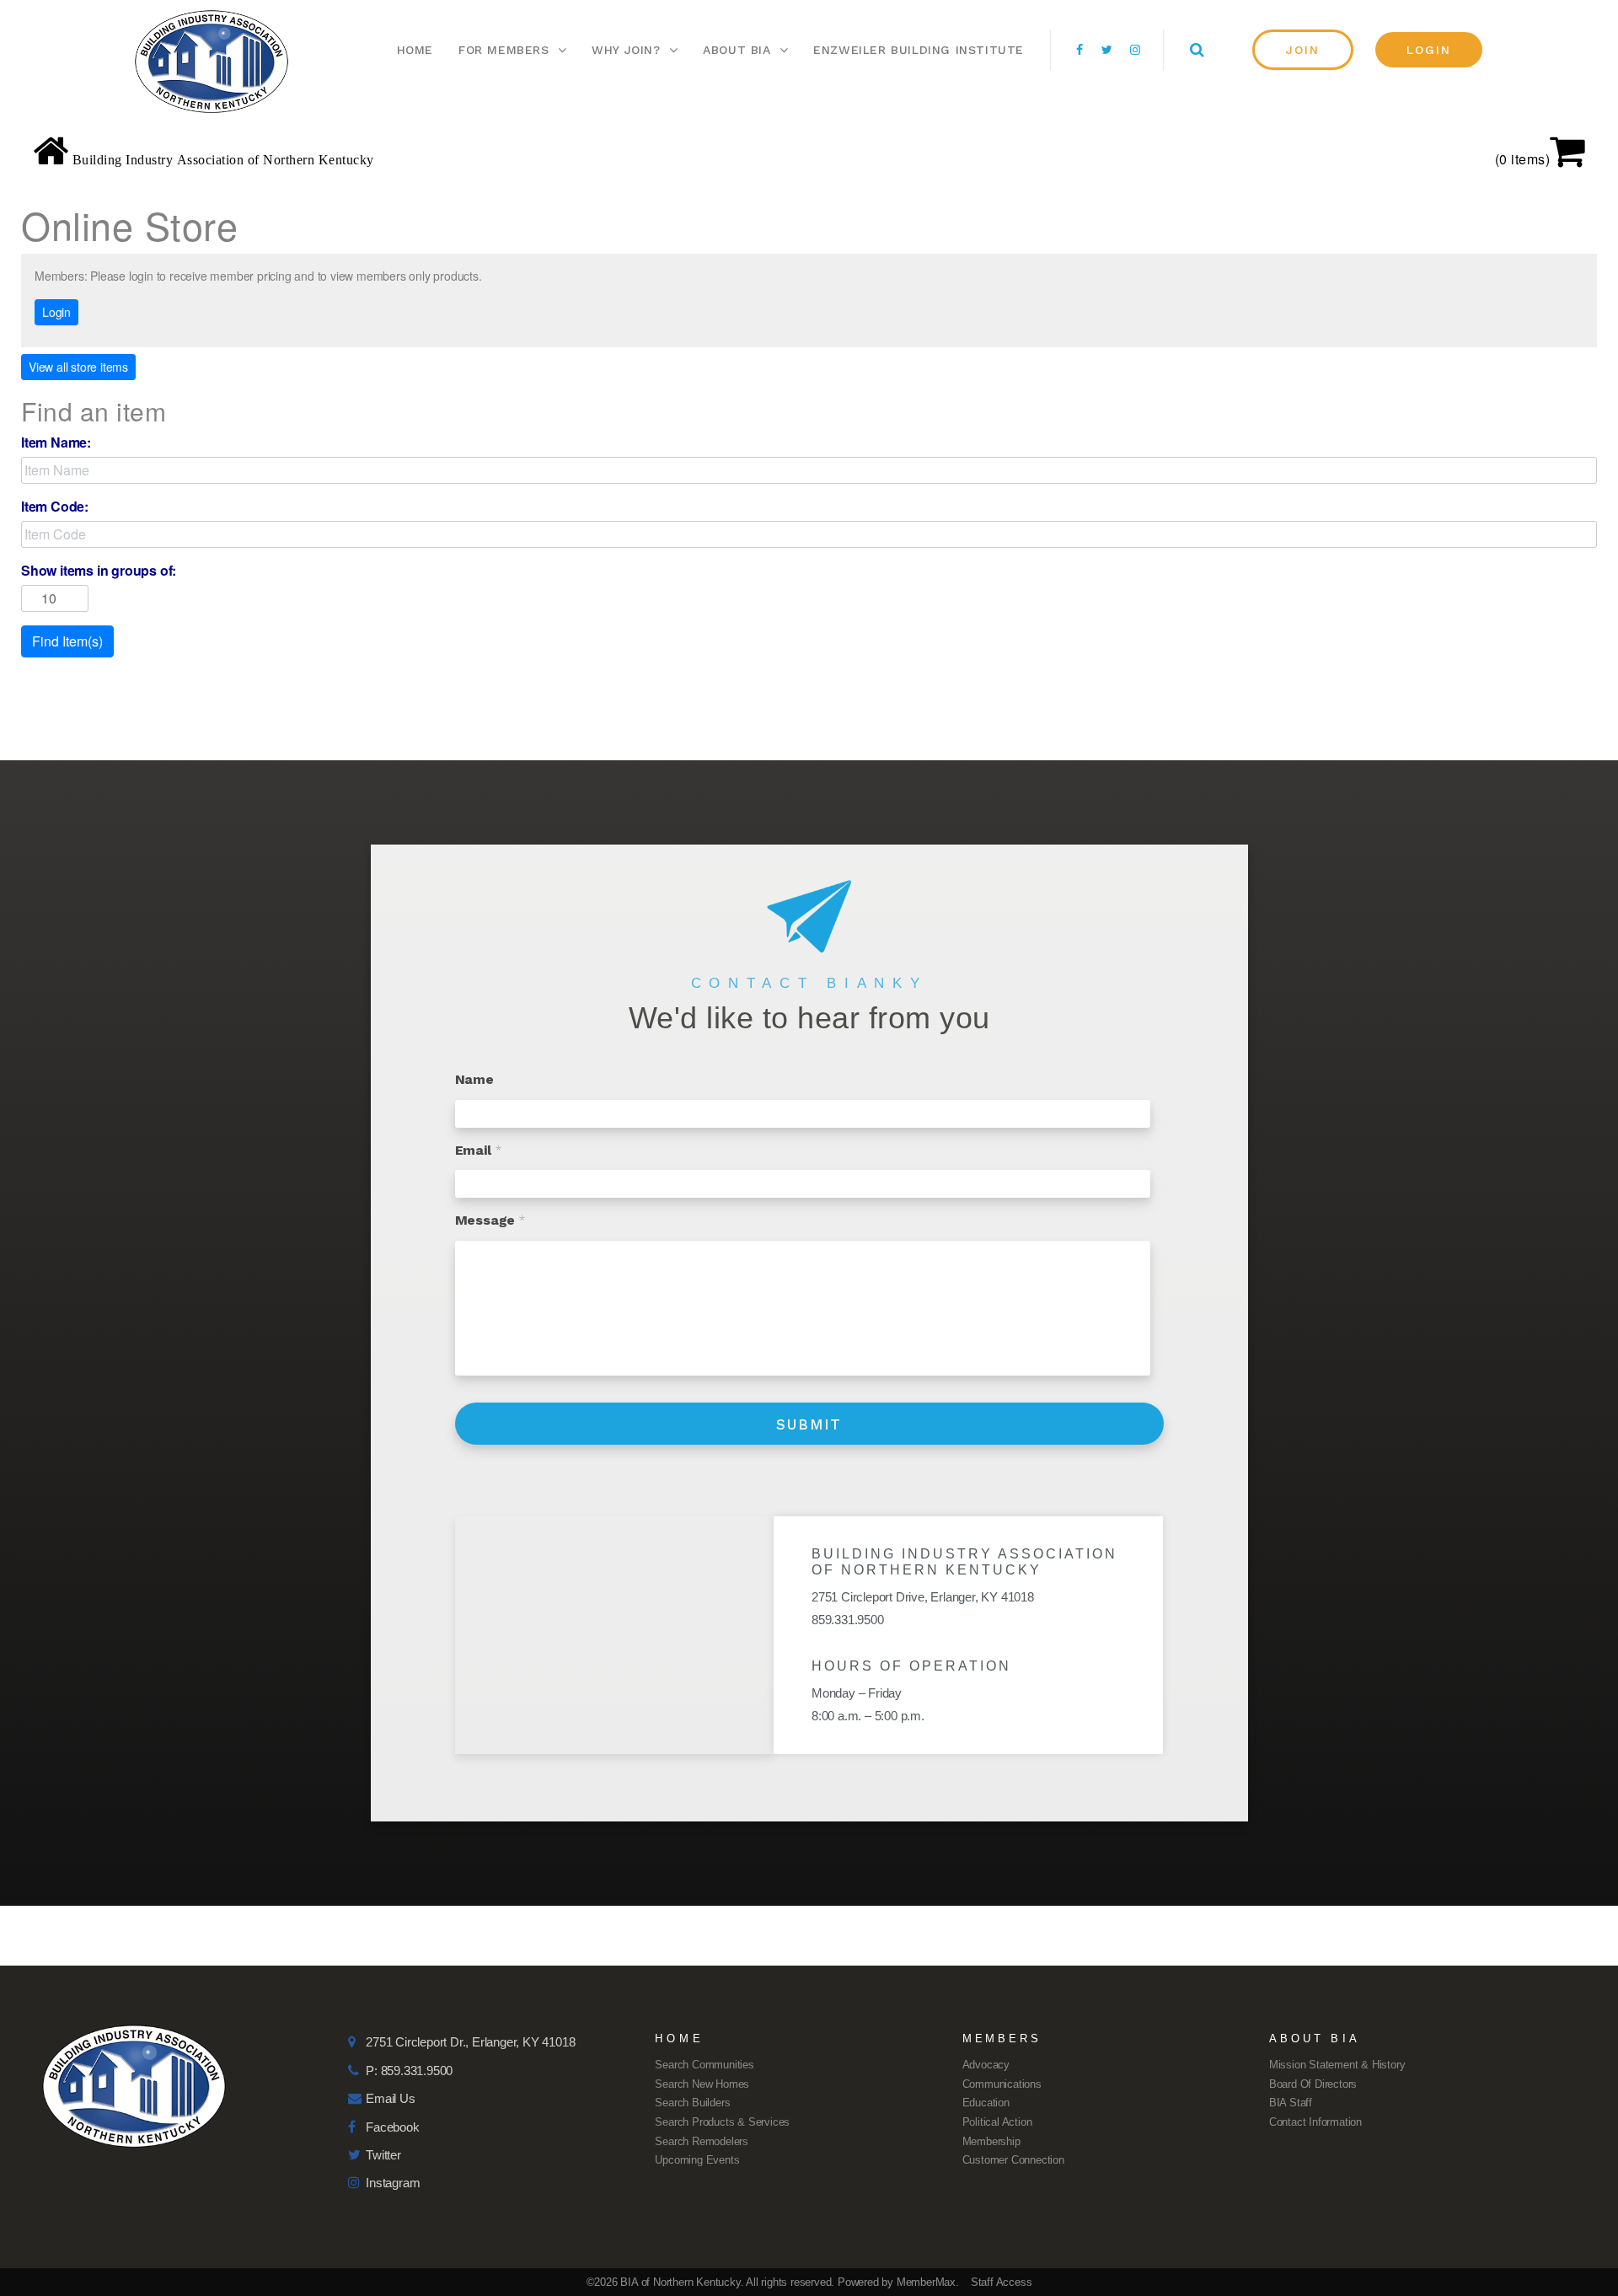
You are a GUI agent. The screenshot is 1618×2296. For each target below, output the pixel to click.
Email (479, 1150)
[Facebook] (1080, 50)
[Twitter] (1107, 50)
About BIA (737, 50)
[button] (1303, 50)
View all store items (78, 367)
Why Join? (626, 50)
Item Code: (55, 507)
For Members (504, 50)
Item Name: (56, 443)
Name (474, 1079)
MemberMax (926, 2282)
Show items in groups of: (99, 571)
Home (415, 50)
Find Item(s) (67, 641)
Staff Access (1002, 2282)
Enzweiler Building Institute (919, 50)
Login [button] (56, 312)
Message (490, 1220)
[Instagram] (1135, 50)
